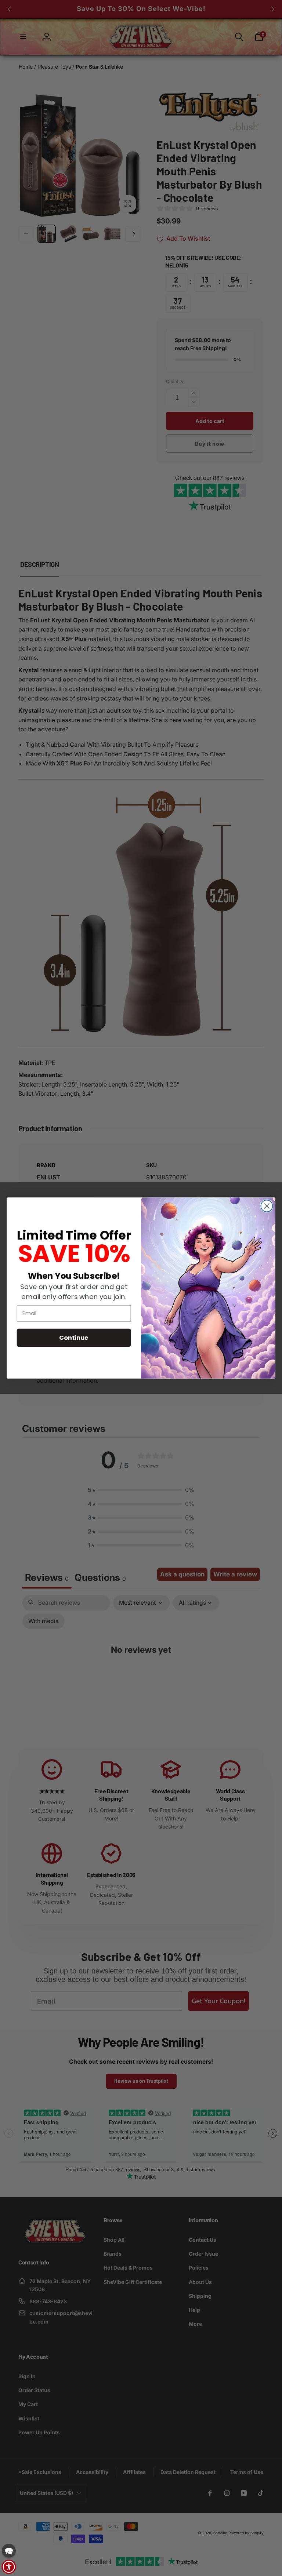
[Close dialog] (267, 1206)
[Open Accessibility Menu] (9, 2567)
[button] (9, 2551)
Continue (74, 1337)
